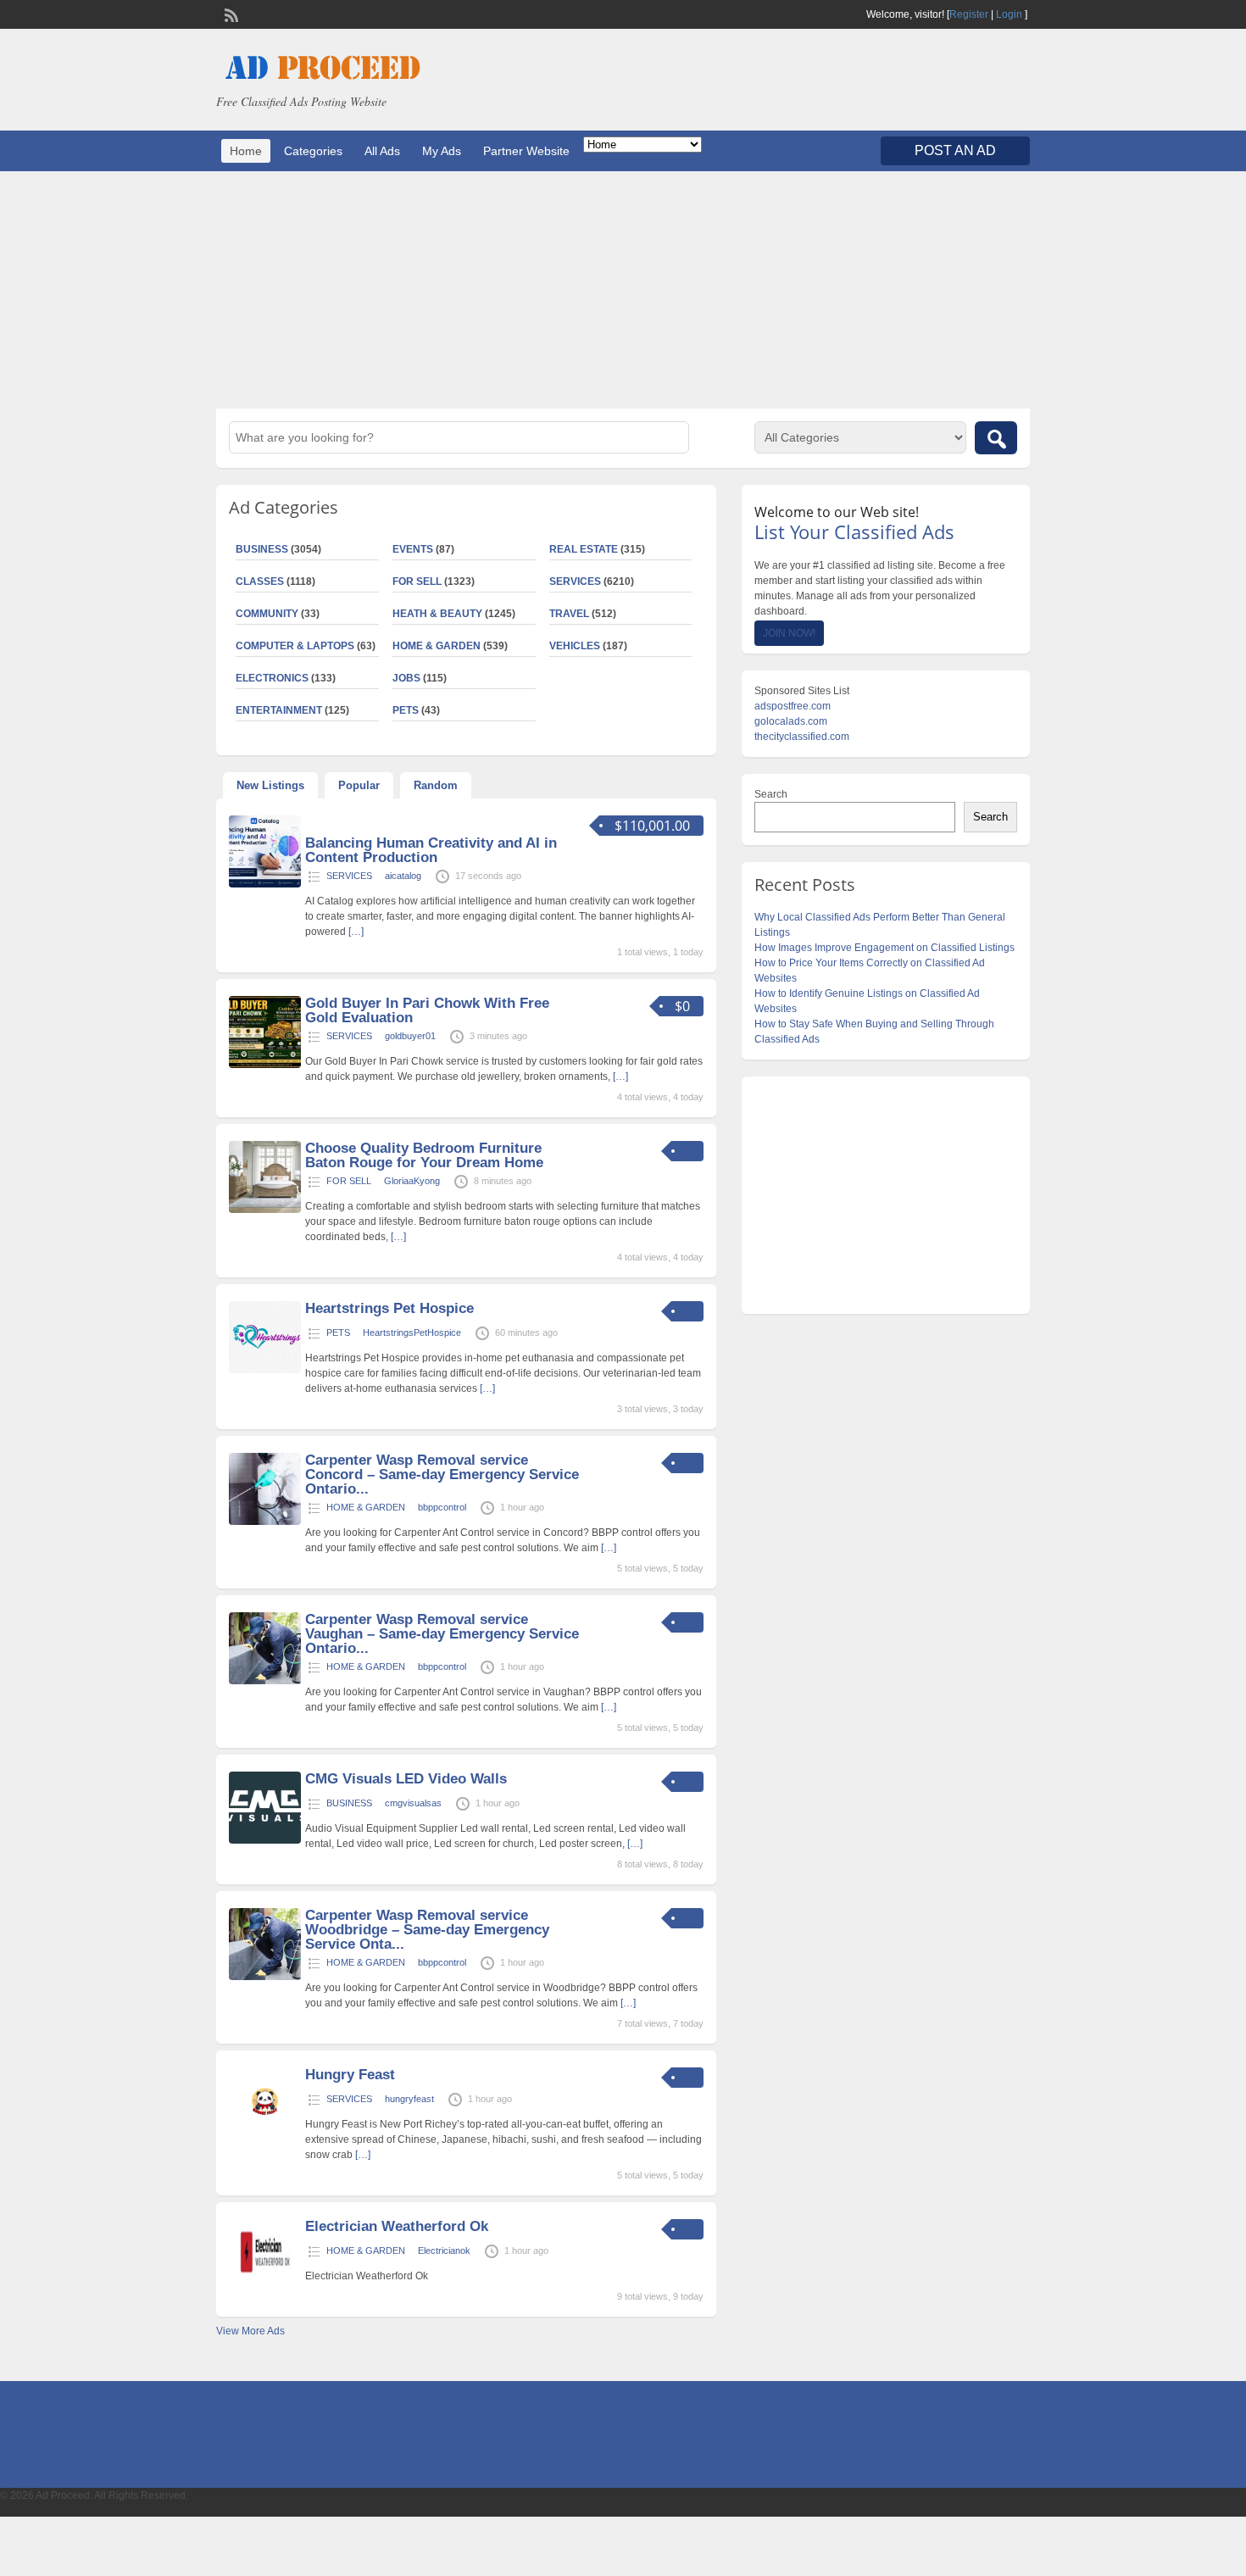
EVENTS (413, 549)
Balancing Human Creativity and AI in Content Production (431, 850)
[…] (356, 932)
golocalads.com (791, 721)
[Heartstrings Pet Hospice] (265, 1370)
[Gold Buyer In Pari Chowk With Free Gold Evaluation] (265, 1065)
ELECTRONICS (272, 678)
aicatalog (403, 876)
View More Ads (250, 2331)
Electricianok (444, 2251)
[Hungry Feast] (265, 2136)
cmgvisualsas (413, 1803)
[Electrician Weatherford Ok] (265, 2288)
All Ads (382, 151)
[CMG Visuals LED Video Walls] (265, 1840)
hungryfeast (409, 2099)
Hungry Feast (350, 2075)
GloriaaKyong (412, 1181)
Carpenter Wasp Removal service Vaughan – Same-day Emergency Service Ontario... (442, 1634)
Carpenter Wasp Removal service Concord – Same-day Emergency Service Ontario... (442, 1474)
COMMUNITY (267, 614)
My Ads (442, 151)
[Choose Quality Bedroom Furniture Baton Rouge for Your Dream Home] (265, 1210)
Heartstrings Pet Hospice (389, 1308)
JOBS (406, 678)
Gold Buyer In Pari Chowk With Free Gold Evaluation (427, 1010)
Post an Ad (955, 150)
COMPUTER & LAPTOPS (295, 646)
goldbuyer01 (410, 1036)
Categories (313, 151)
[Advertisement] (623, 290)
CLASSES (260, 581)
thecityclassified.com (802, 737)
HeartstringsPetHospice (412, 1333)
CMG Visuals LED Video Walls (406, 1779)
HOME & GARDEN (437, 646)
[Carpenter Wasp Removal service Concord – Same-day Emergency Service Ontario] (265, 1522)
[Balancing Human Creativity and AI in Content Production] (265, 884)
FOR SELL (417, 581)
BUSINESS (262, 549)
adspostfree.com (793, 706)
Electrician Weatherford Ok (397, 2226)
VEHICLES (575, 646)
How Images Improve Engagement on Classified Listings (884, 948)
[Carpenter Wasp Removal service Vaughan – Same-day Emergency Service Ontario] (265, 1681)
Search (771, 794)
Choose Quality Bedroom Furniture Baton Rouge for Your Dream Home (424, 1155)
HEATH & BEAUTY (437, 614)
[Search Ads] (996, 438)
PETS (406, 710)
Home (246, 151)
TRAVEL (569, 614)
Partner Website (526, 151)
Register (969, 14)
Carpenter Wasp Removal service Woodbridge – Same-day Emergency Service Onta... (427, 1930)
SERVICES (575, 581)
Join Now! (789, 633)
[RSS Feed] (230, 14)
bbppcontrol (442, 1507)
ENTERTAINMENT (279, 710)
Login (1009, 14)
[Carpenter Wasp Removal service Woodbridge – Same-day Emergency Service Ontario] (265, 1977)
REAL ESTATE (584, 549)
